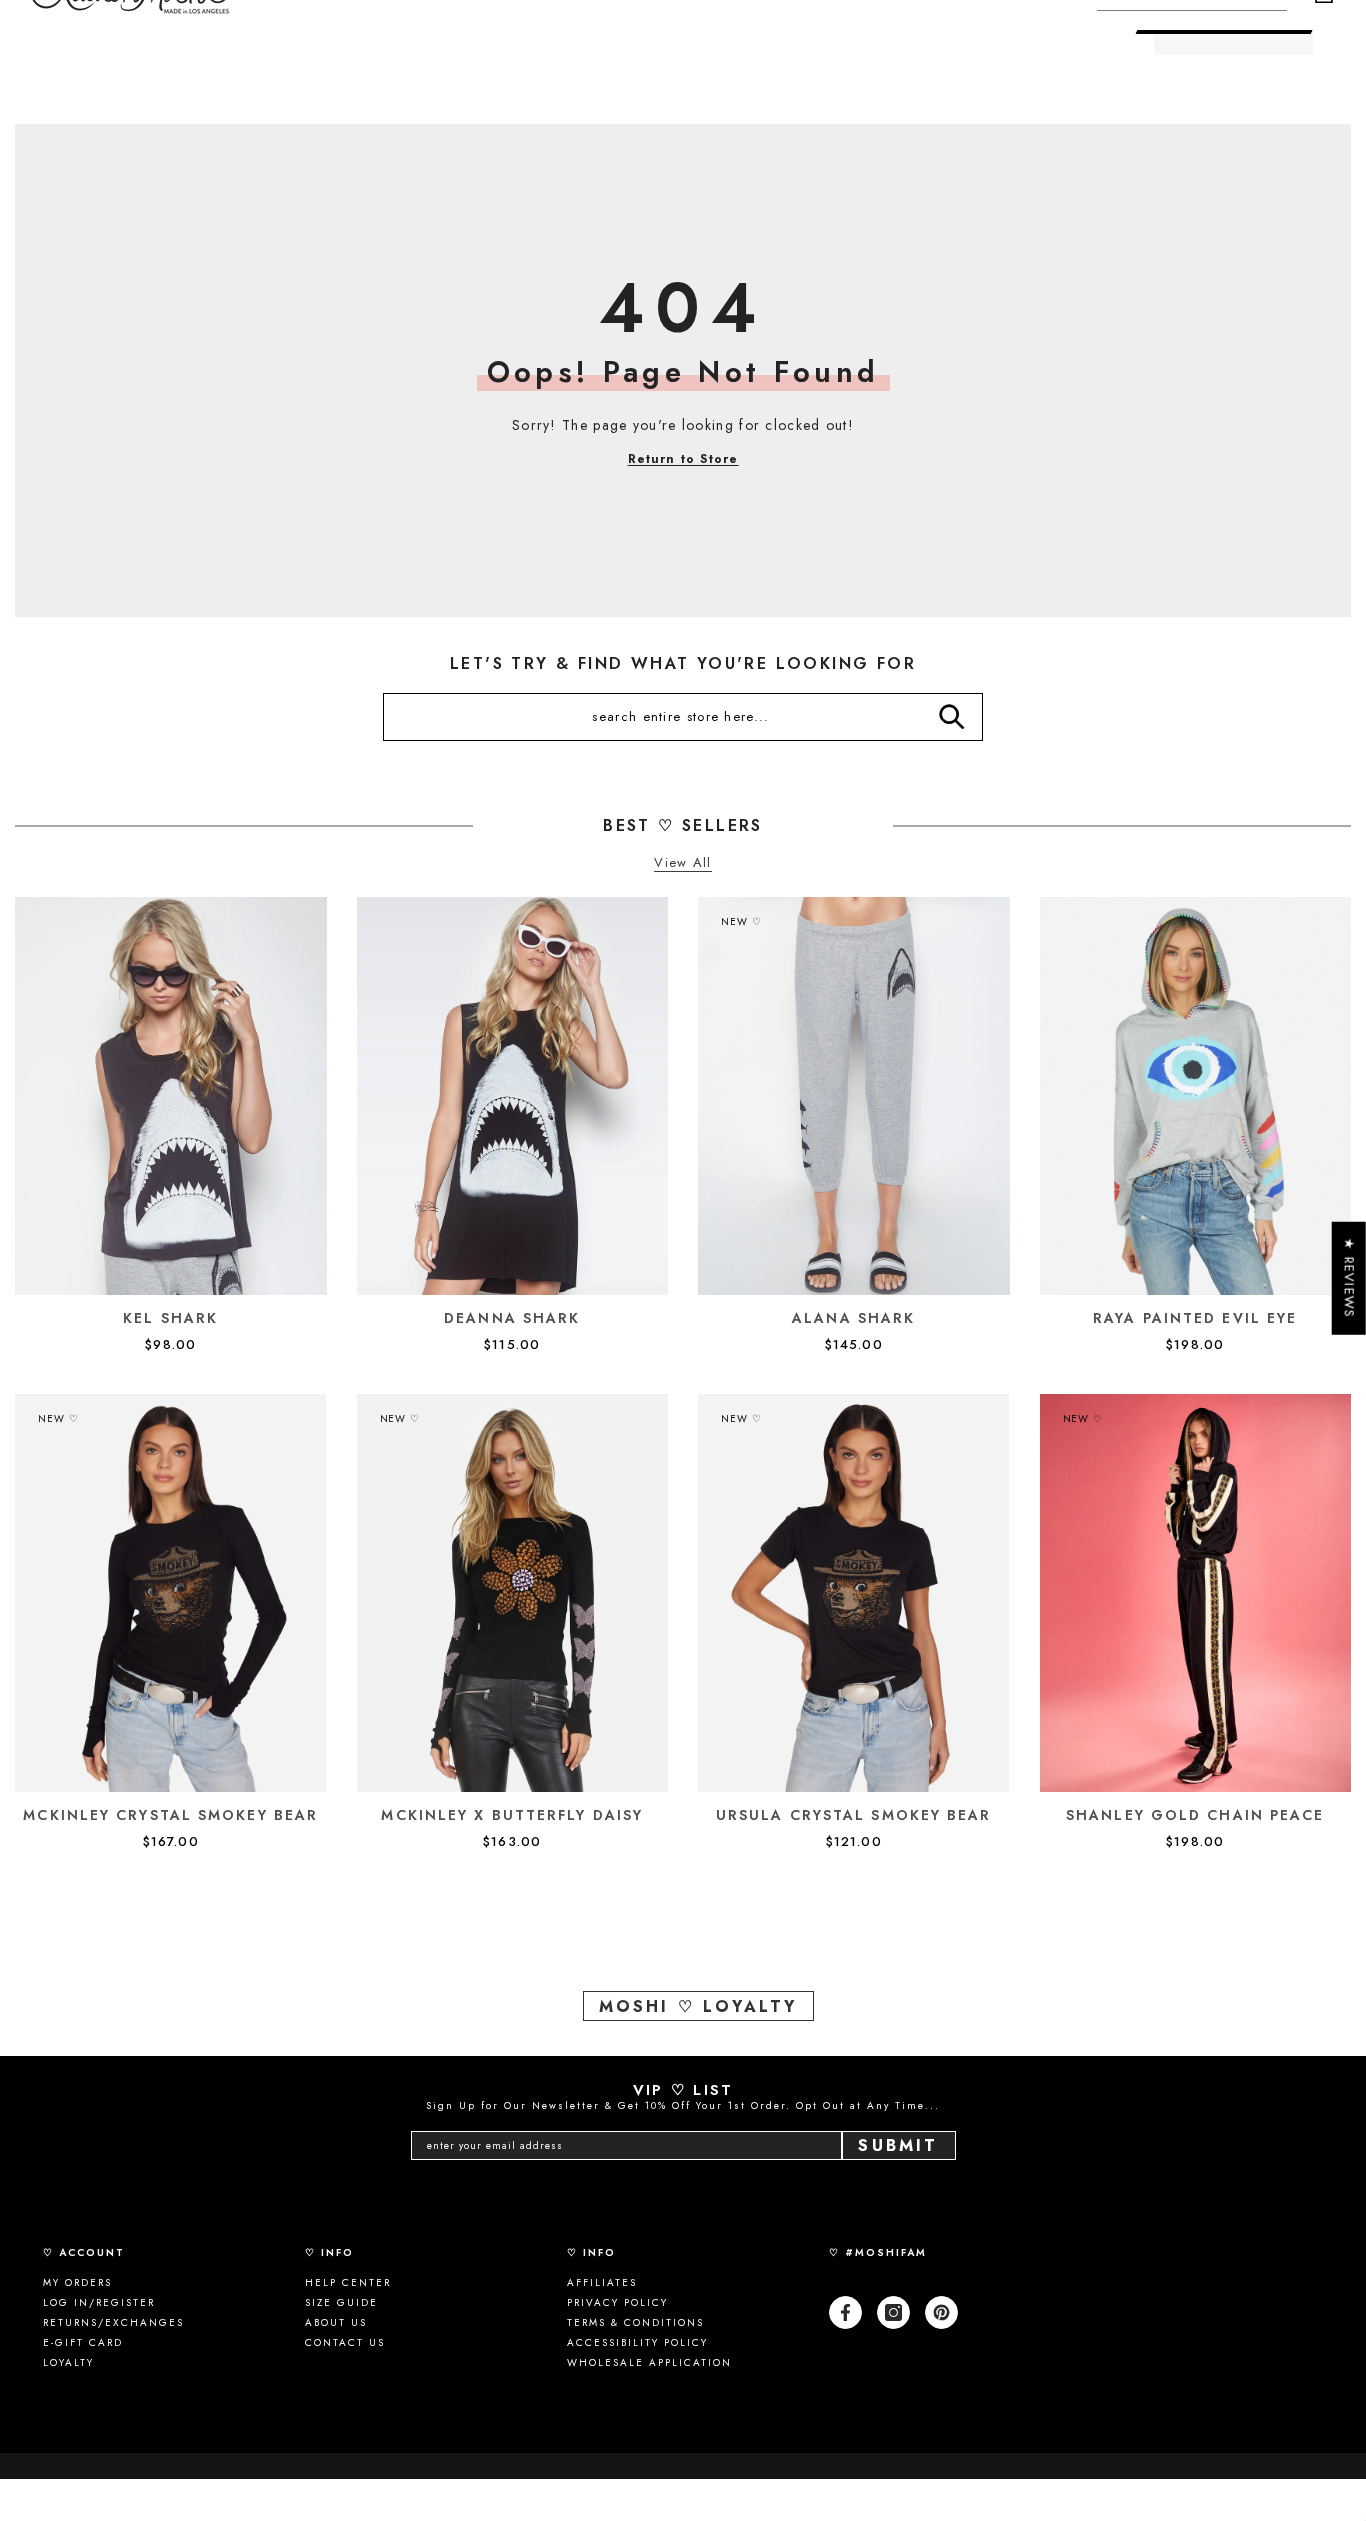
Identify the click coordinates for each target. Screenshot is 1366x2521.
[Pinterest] (941, 2312)
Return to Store (683, 459)
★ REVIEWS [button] (1349, 1277)
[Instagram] (893, 2312)
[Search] (951, 717)
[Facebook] (845, 2312)
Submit (898, 2145)
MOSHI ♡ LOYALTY (698, 2006)
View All (682, 863)
